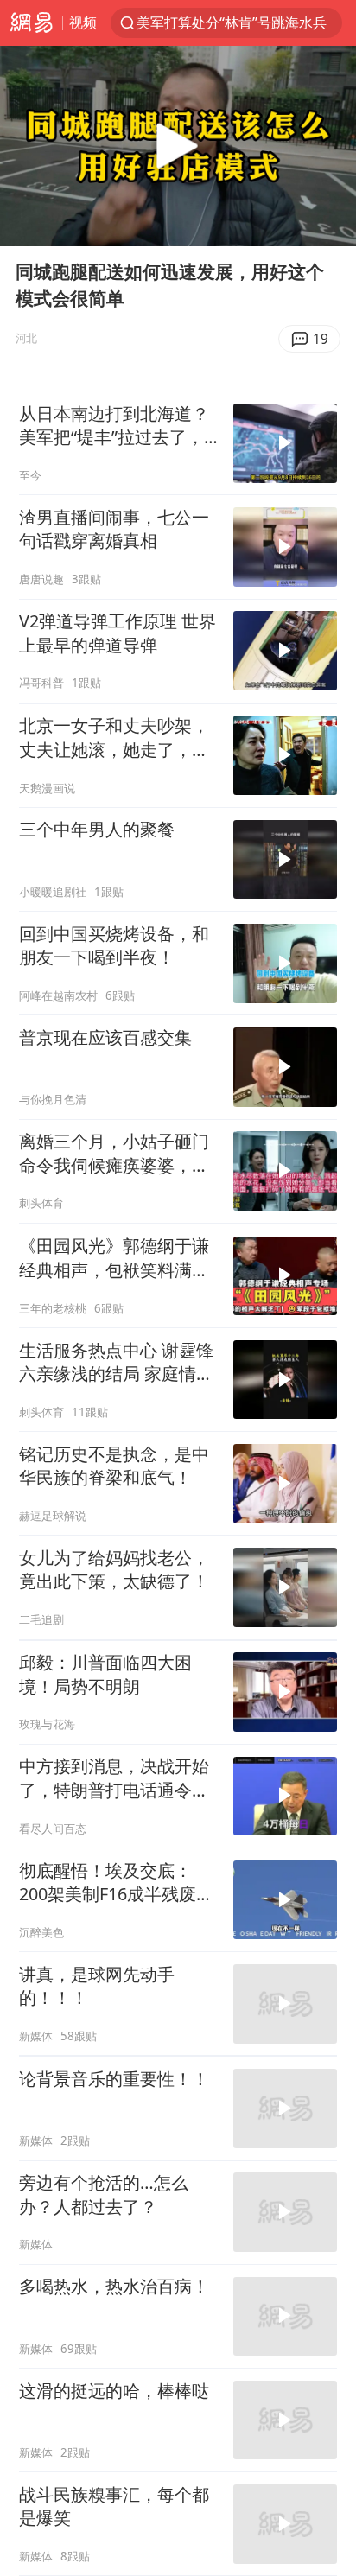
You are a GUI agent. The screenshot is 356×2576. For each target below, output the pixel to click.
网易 (31, 23)
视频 (83, 22)
